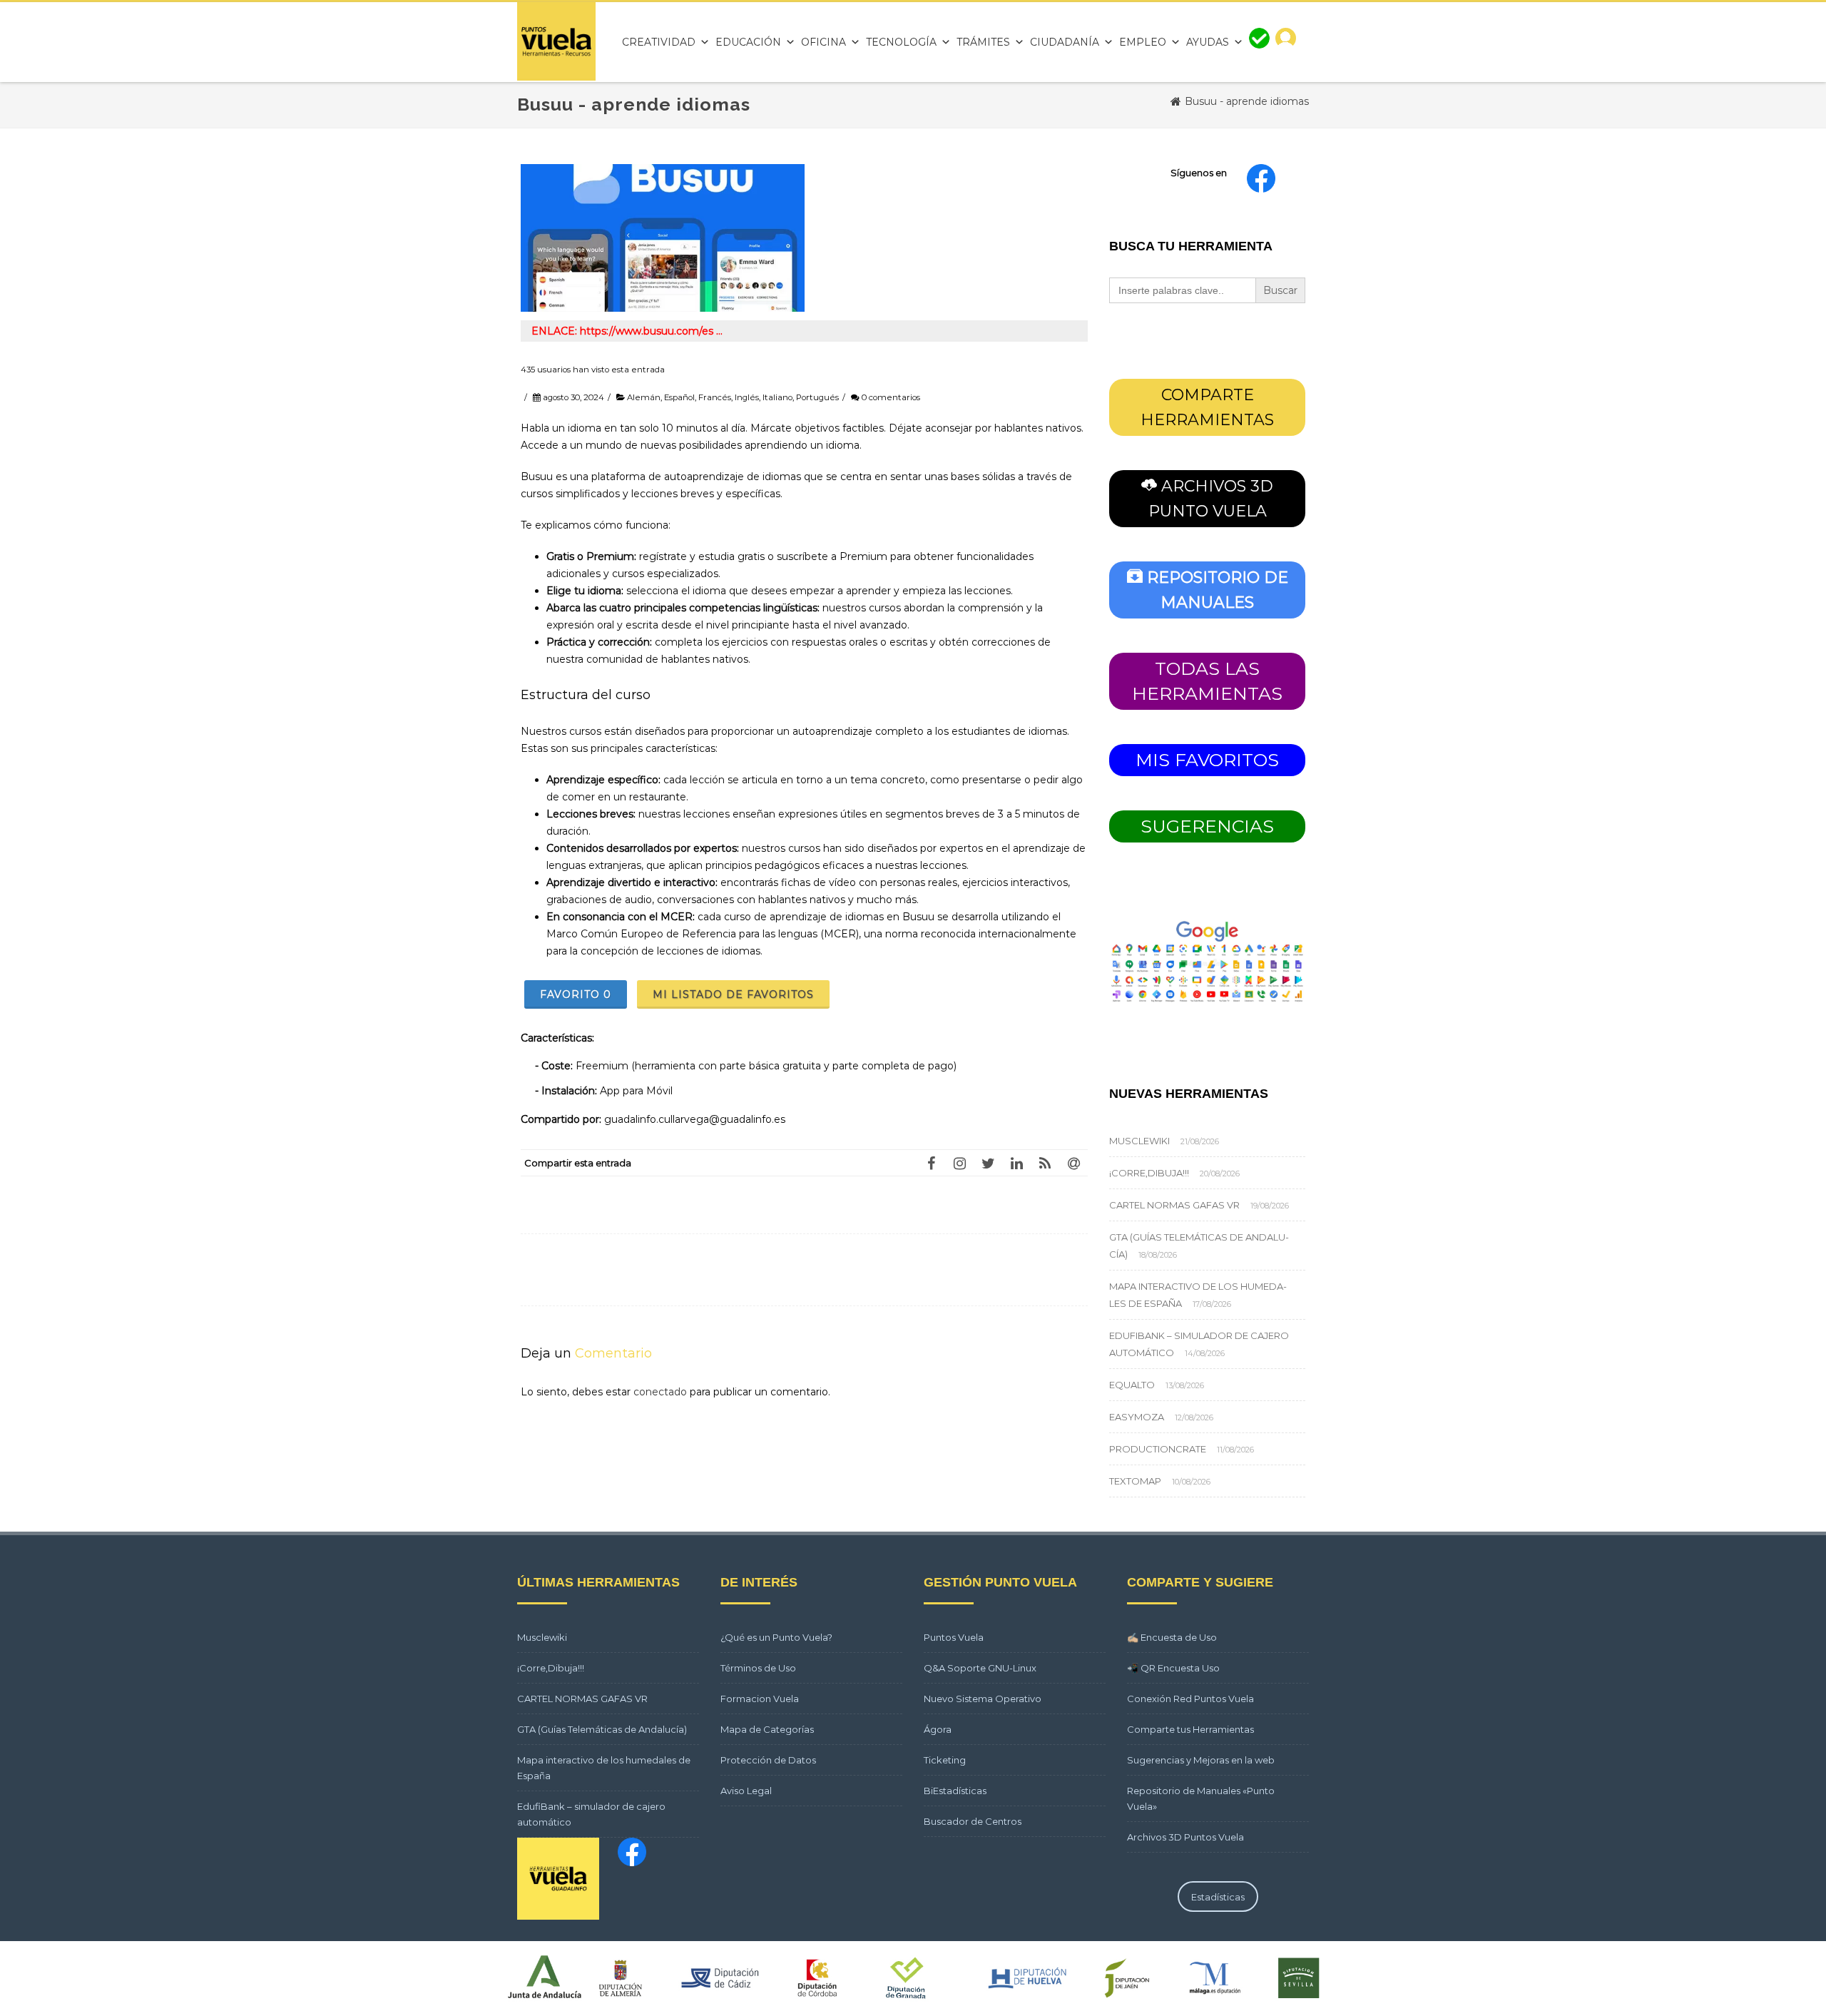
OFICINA (823, 42)
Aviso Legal (746, 1791)
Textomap (1135, 1481)
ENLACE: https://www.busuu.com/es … (627, 331)
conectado (660, 1392)
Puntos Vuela (954, 1637)
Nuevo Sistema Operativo (983, 1699)
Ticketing (945, 1760)
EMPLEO (1143, 42)
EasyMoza (1137, 1417)
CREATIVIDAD (659, 42)
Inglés (747, 397)
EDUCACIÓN (748, 42)
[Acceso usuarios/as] (1286, 42)
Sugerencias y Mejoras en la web (1201, 1760)
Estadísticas (1218, 1897)
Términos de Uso (758, 1668)
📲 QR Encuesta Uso (1173, 1668)
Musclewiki (1139, 1141)
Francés (715, 397)
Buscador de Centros (973, 1821)
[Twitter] (988, 1163)
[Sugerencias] (1259, 42)
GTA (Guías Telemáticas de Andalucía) (602, 1729)
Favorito (576, 994)
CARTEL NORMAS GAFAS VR (1174, 1205)
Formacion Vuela (760, 1699)
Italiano (777, 397)
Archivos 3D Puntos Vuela (1185, 1837)
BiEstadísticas (955, 1791)
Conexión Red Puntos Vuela (1190, 1699)
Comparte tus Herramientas (1190, 1729)
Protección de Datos (768, 1760)
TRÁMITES (983, 42)
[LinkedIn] (1016, 1163)
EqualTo (1132, 1385)
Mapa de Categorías (767, 1729)
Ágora (938, 1729)
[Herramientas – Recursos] (556, 77)
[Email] (1073, 1163)
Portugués (817, 397)
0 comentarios (891, 397)
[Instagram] (959, 1163)
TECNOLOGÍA (901, 42)
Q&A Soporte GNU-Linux (980, 1668)
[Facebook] (931, 1163)
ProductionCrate (1158, 1449)
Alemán (644, 397)
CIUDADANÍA (1065, 42)
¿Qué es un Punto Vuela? (776, 1637)
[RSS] (1045, 1163)
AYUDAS (1208, 42)
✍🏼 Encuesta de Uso (1172, 1637)
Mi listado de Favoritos (733, 994)
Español (679, 397)
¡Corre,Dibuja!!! (1149, 1173)
